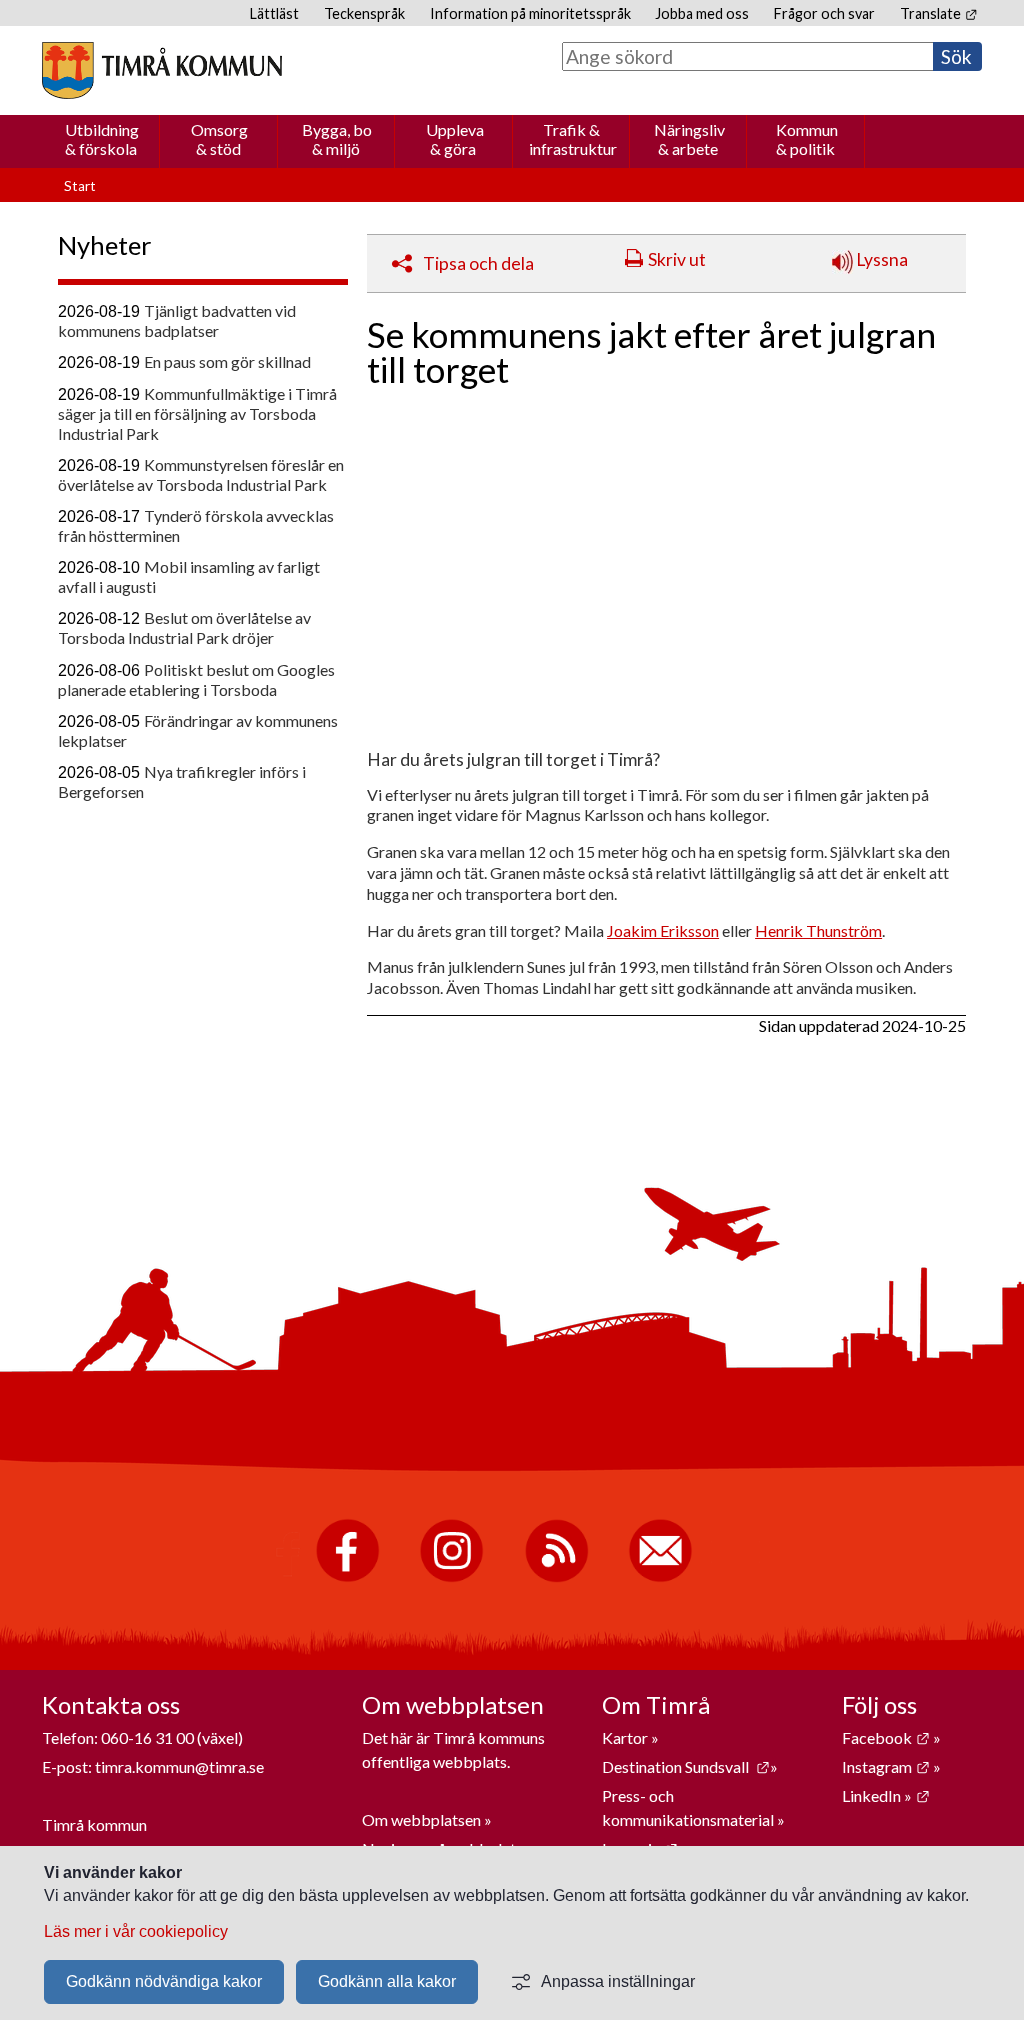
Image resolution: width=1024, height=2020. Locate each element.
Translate (938, 13)
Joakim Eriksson (663, 930)
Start (80, 186)
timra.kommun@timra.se (179, 1766)
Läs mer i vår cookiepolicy (136, 1931)
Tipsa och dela (478, 263)
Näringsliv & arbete (689, 139)
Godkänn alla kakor (387, 1981)
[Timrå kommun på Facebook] (347, 1577)
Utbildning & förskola (102, 139)
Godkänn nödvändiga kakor (164, 1981)
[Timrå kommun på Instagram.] (451, 1577)
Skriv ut (677, 259)
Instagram (886, 1766)
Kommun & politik (807, 139)
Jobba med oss (702, 13)
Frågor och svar (824, 13)
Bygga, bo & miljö (337, 139)
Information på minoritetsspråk (530, 13)
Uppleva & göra (455, 139)
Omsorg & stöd (219, 139)
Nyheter (105, 245)
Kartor (626, 1737)
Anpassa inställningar (618, 1981)
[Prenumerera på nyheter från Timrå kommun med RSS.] (556, 1577)
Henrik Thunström (818, 930)
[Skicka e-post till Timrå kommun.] (660, 1577)
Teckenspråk (364, 13)
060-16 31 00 (147, 1737)
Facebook (886, 1737)
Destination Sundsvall (686, 1766)
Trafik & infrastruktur (573, 139)
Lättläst (274, 13)
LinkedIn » (886, 1795)
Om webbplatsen (421, 1819)
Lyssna (880, 259)
